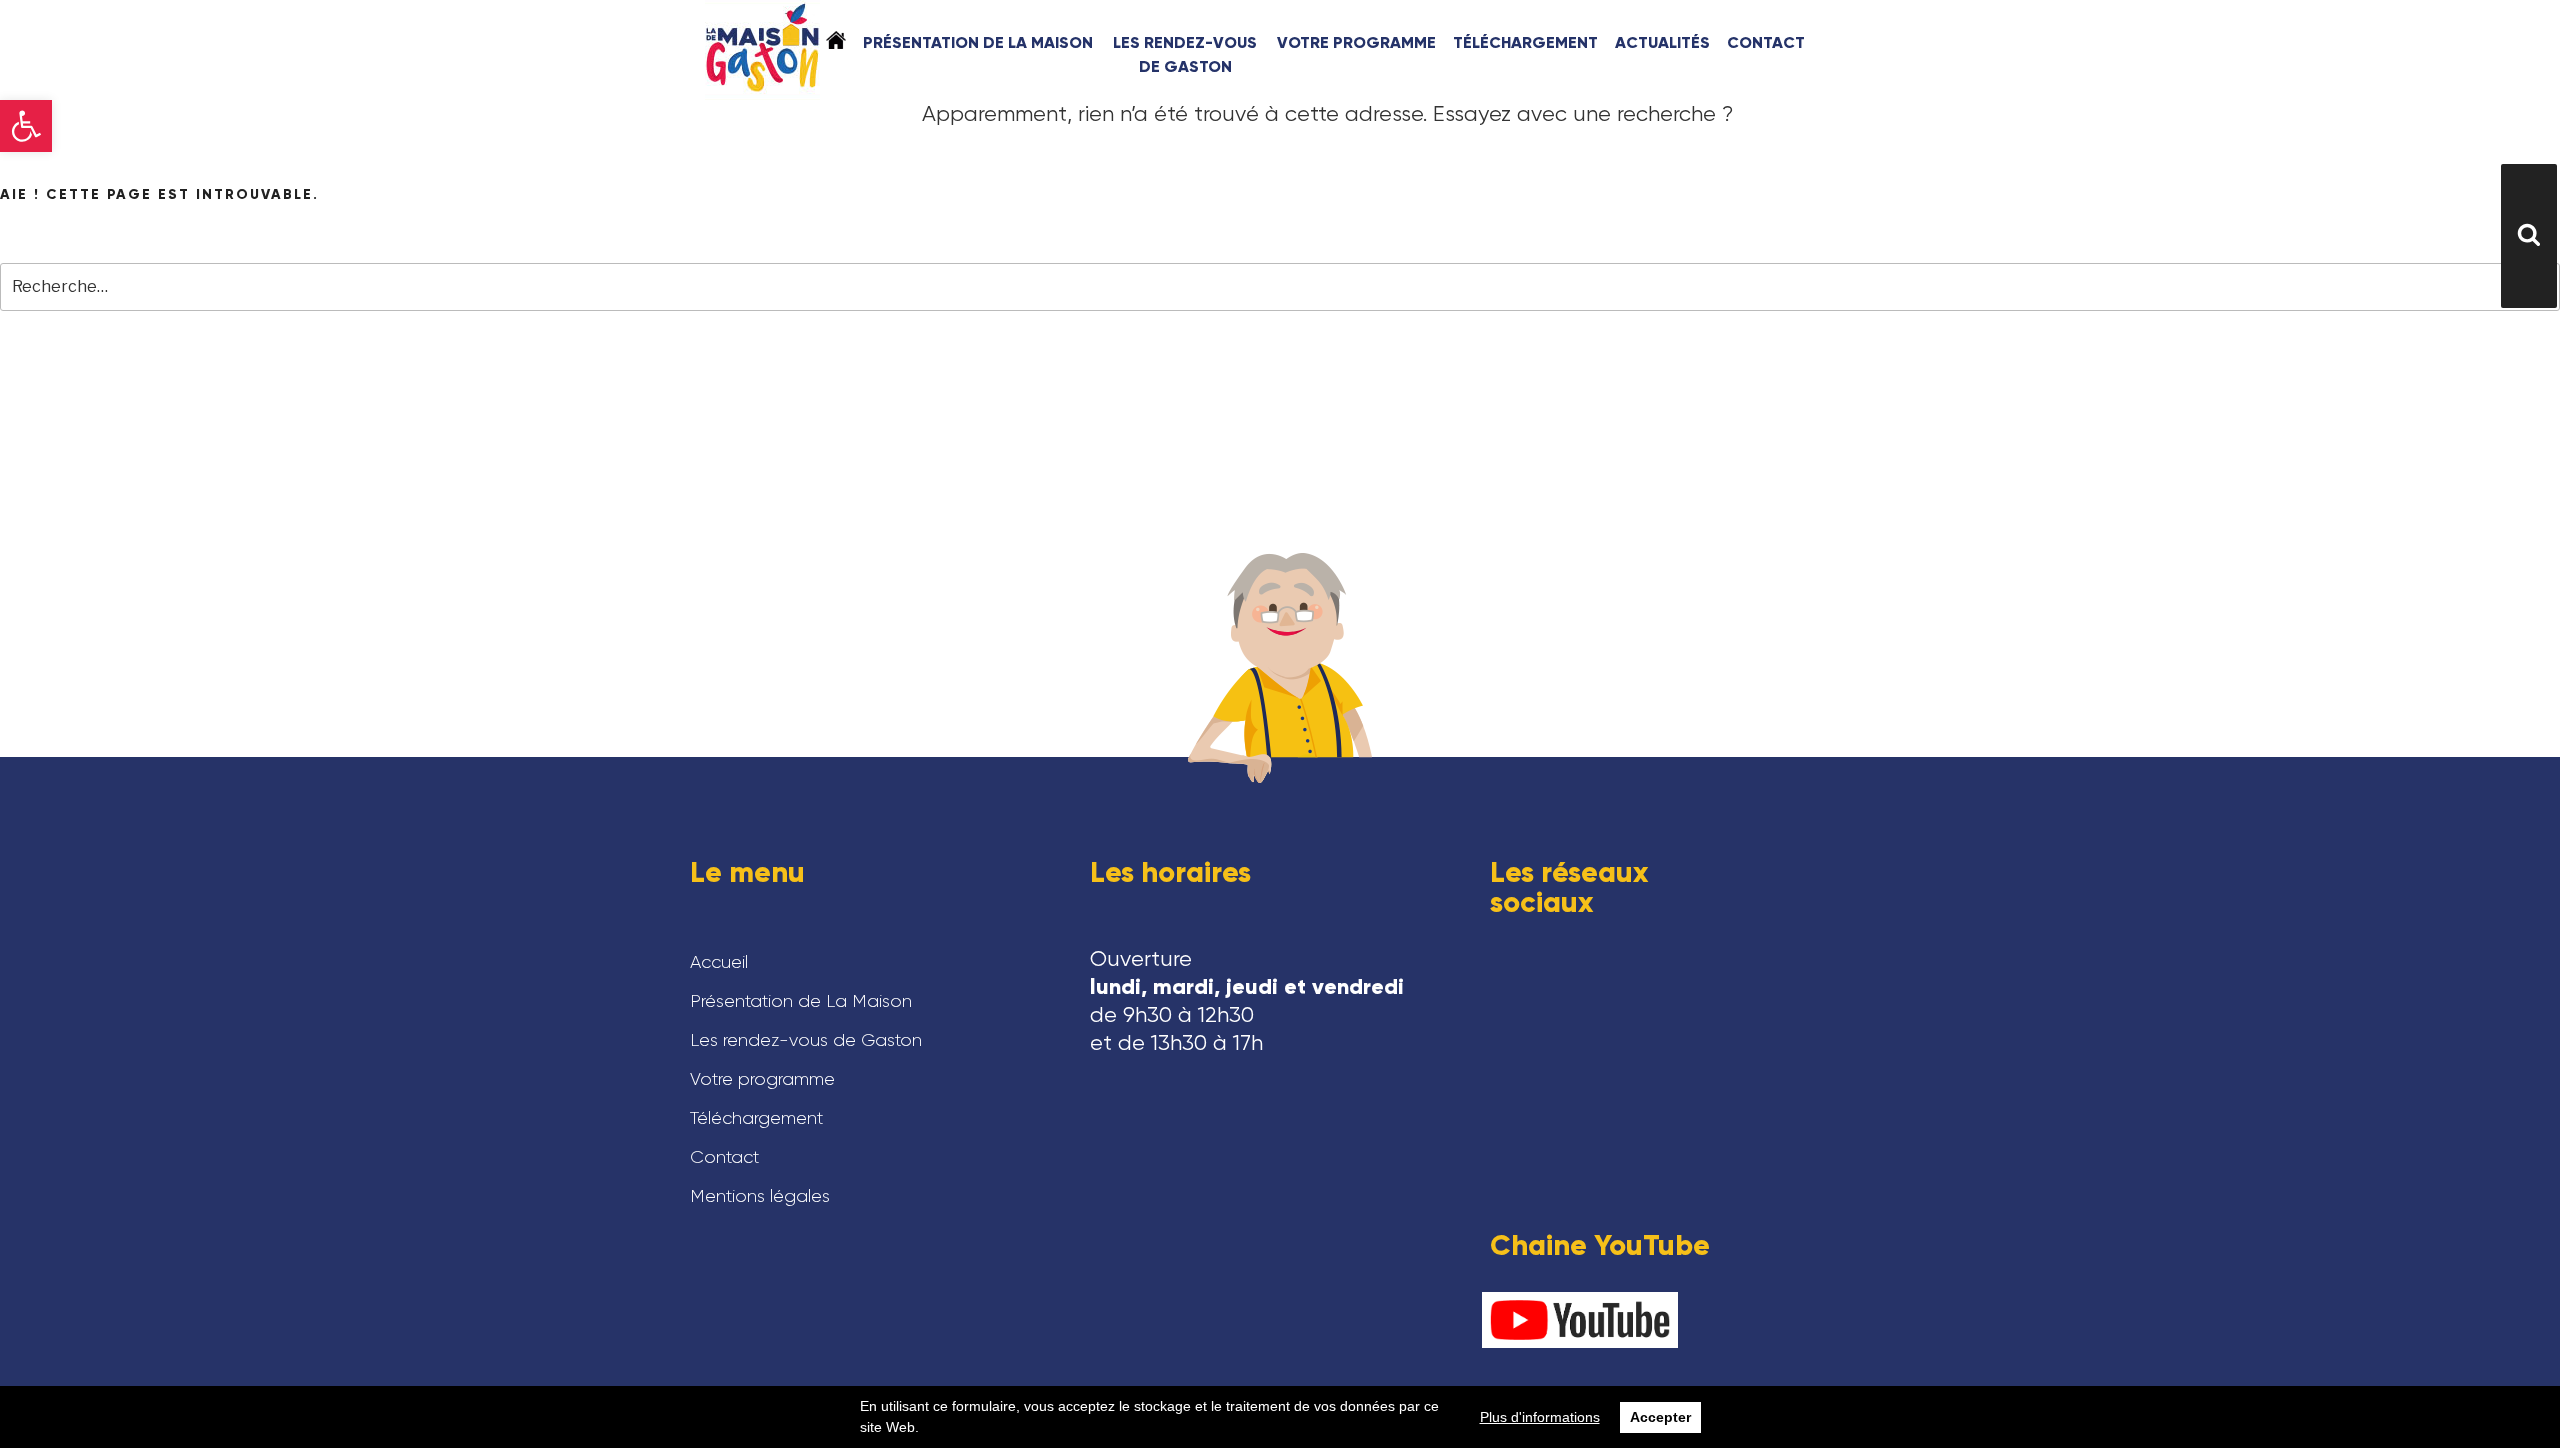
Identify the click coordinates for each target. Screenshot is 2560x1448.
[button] (26, 126)
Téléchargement (1525, 42)
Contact (1766, 42)
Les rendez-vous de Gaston (1185, 54)
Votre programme (1356, 42)
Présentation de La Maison (978, 42)
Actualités (1662, 42)
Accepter (1660, 1417)
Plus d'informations (1540, 1417)
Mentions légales (760, 1196)
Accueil (836, 40)
